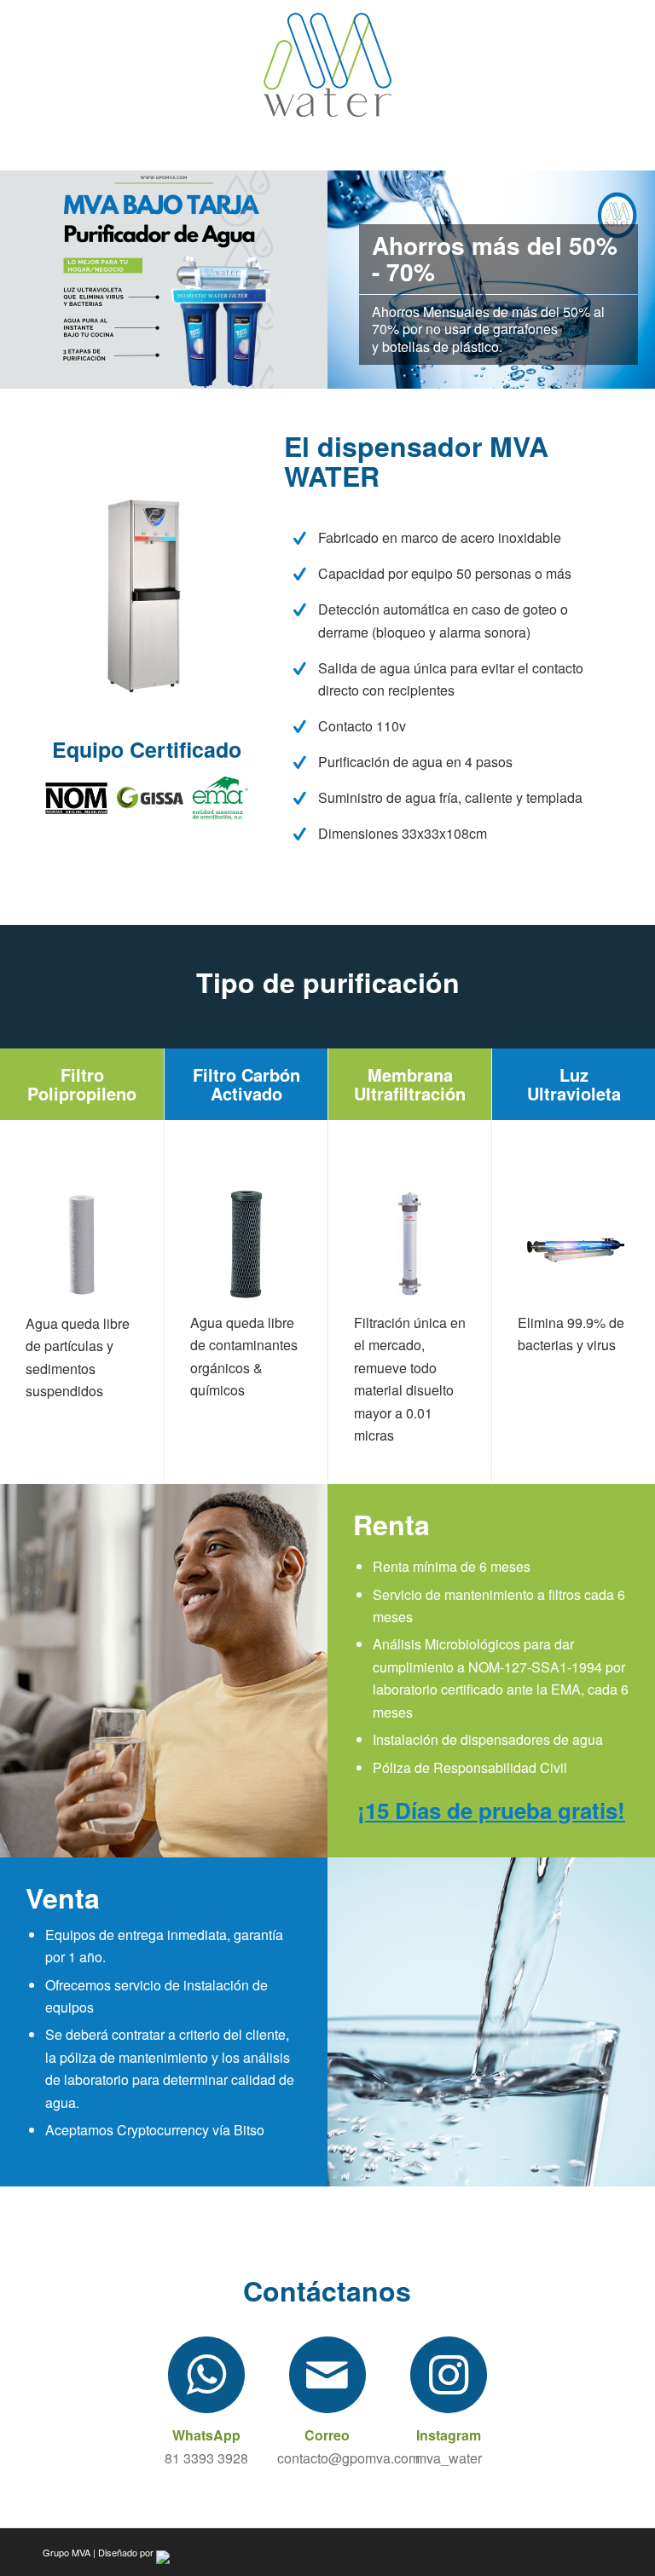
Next (289, 280)
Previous (38, 280)
